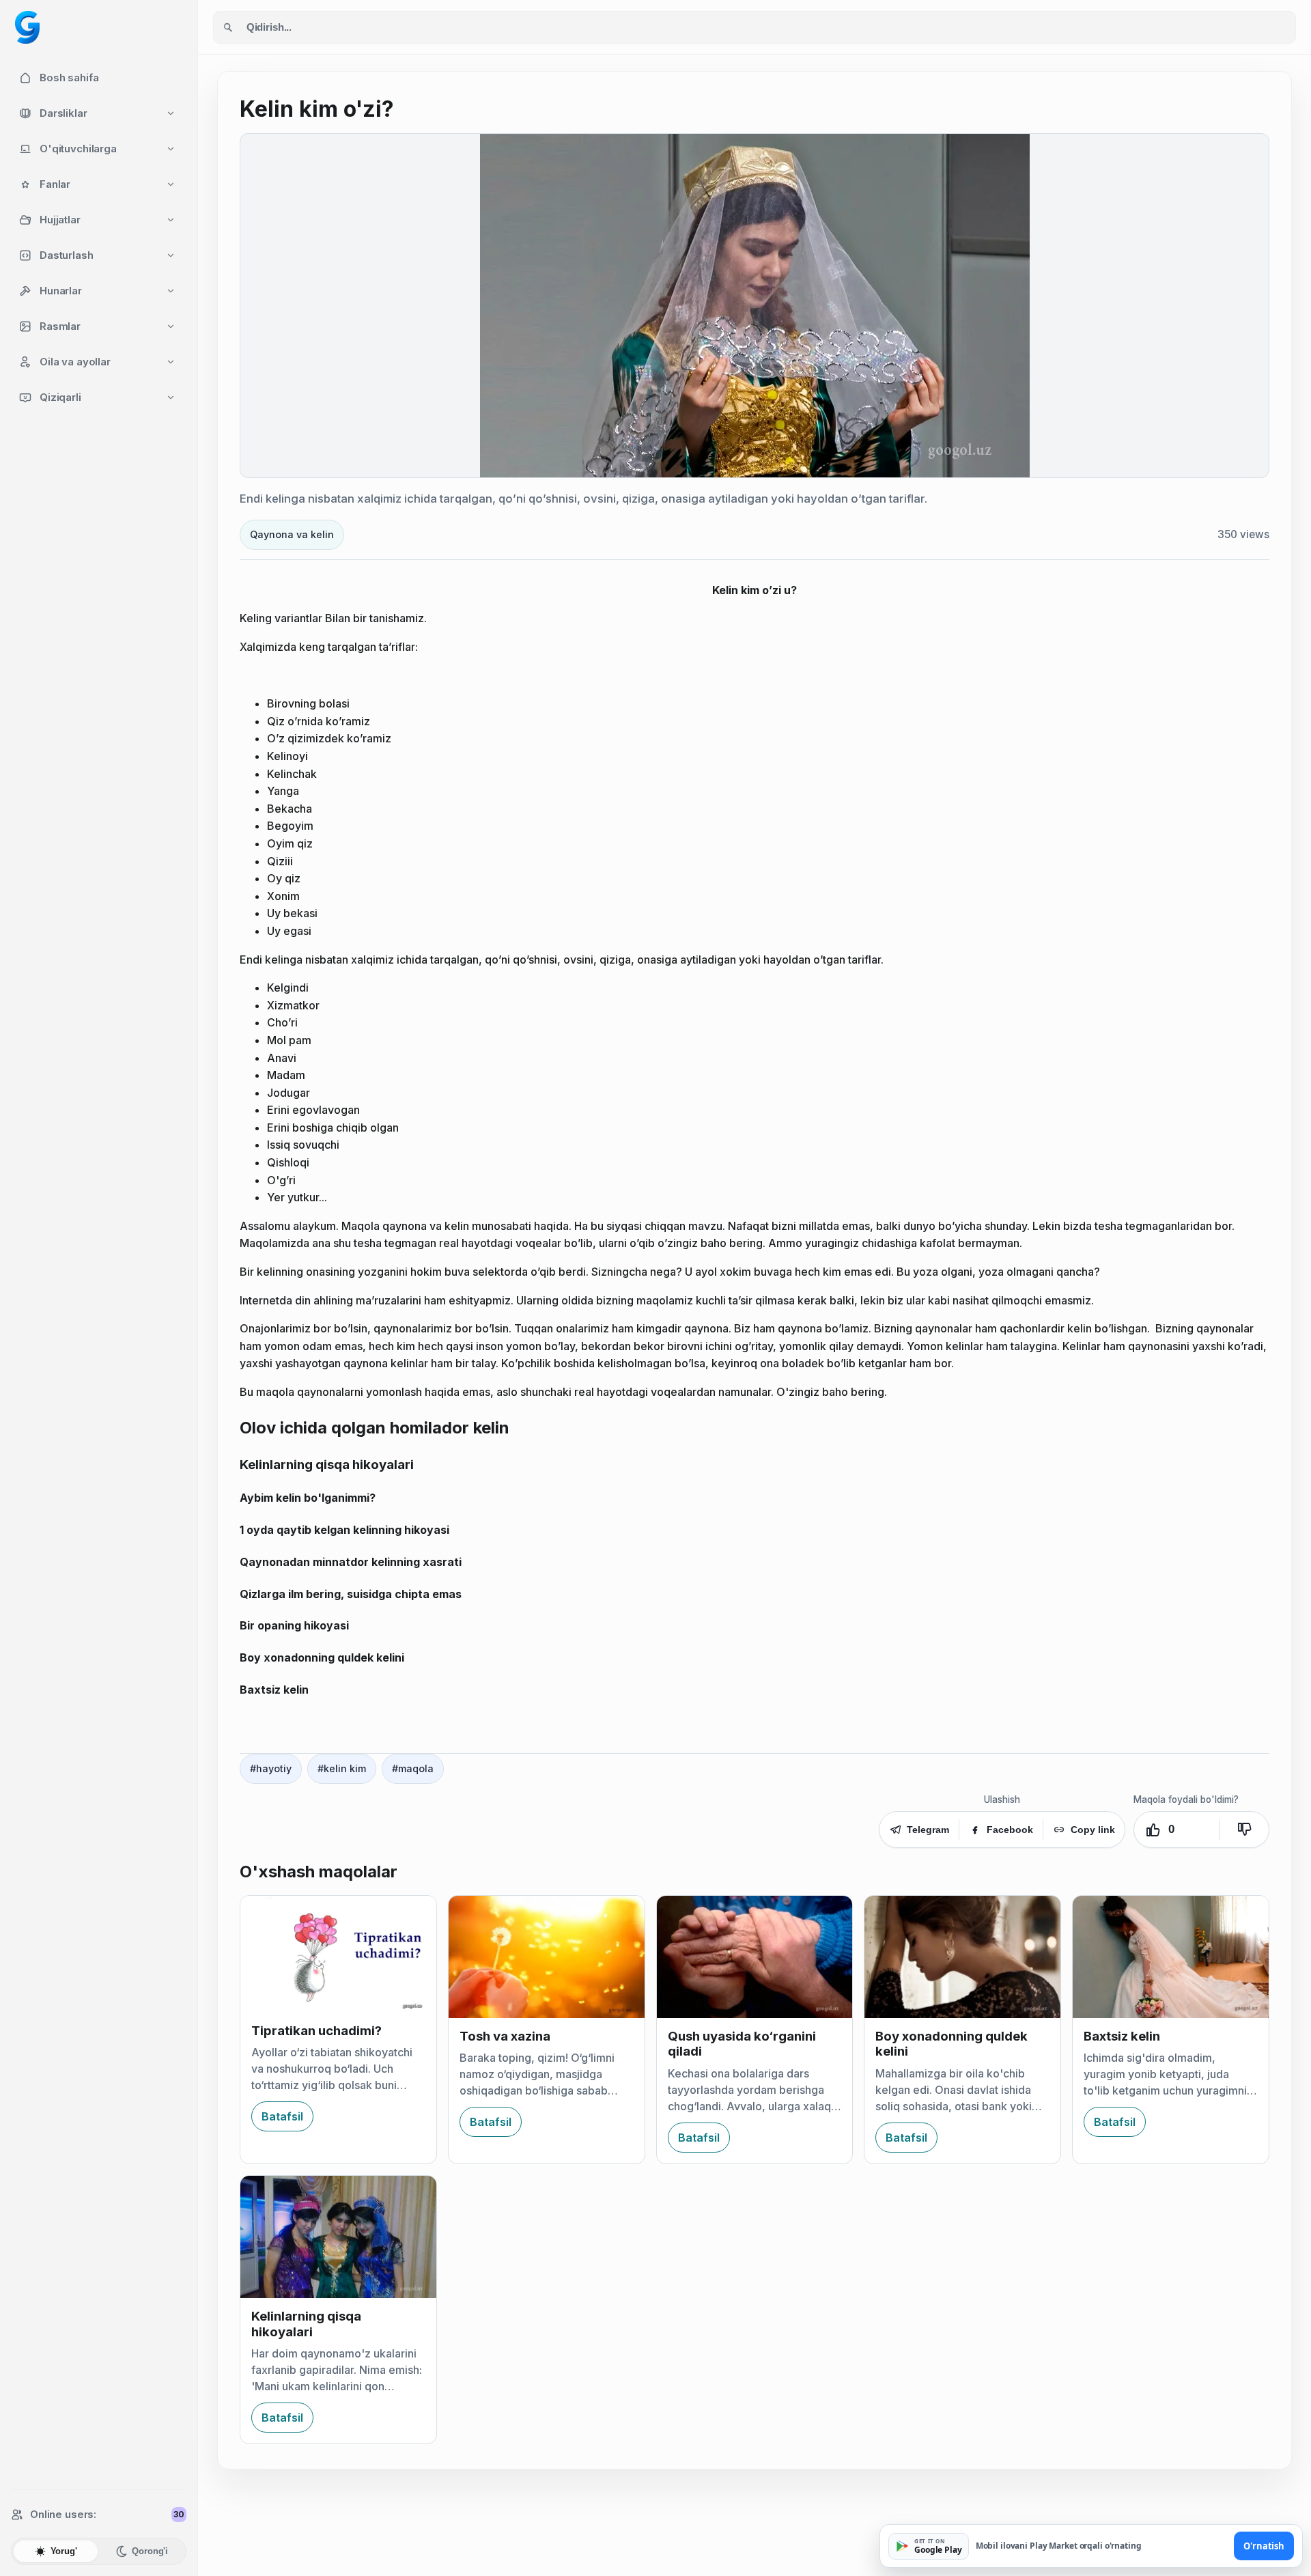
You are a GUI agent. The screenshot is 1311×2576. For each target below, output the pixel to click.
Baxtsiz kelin (1122, 2036)
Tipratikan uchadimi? (316, 2031)
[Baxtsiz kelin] (1171, 1957)
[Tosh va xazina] (547, 1957)
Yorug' (64, 2551)
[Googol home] (27, 27)
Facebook (1010, 1830)
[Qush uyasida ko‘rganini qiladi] (755, 1957)
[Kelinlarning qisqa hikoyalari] (338, 2237)
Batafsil (282, 2116)
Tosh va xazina (505, 2036)
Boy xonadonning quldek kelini (951, 2044)
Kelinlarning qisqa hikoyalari (306, 2324)
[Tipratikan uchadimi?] (338, 1954)
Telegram (928, 1830)
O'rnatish (1264, 2546)
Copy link (1093, 1830)
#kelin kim (342, 1768)
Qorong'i (150, 2551)
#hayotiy (271, 1768)
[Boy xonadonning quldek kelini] (962, 1957)
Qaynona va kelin (292, 534)
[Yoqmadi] (1244, 1830)
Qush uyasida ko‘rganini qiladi (742, 2044)
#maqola (413, 1768)
